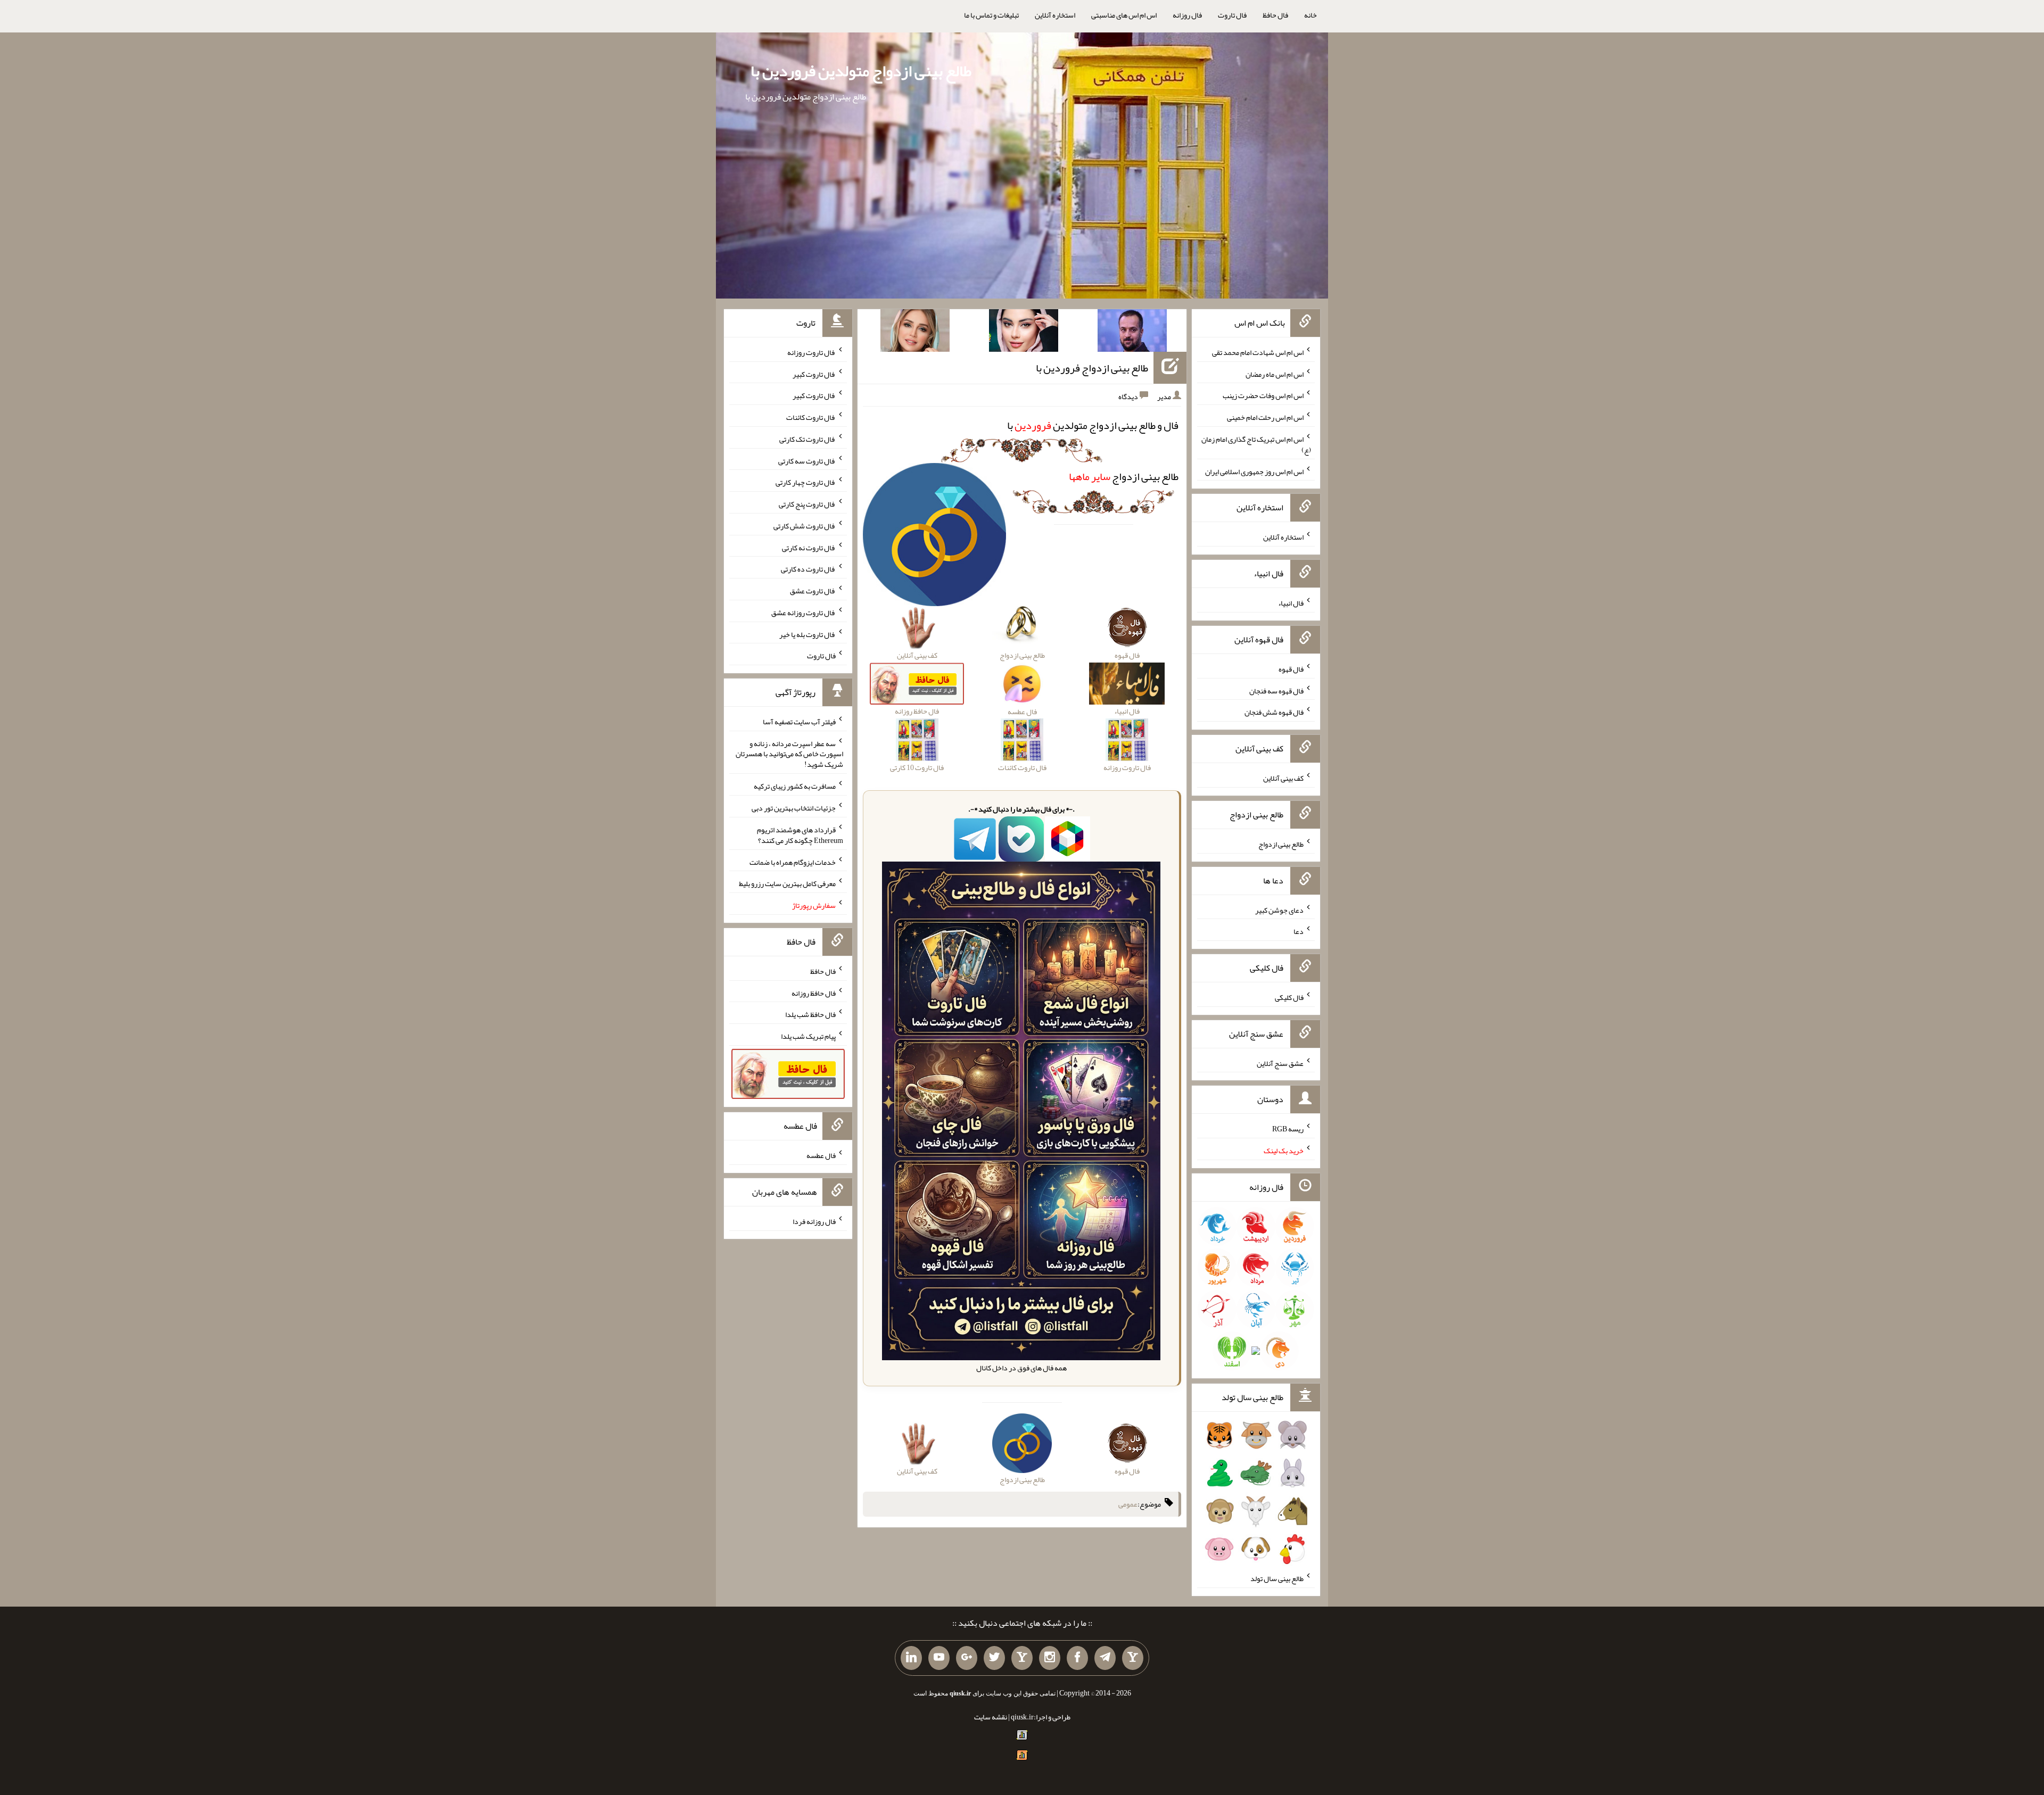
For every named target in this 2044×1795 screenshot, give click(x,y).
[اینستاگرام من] (1050, 1658)
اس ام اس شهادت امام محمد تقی (1258, 352)
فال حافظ (1275, 15)
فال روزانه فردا (814, 1221)
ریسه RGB (1288, 1129)
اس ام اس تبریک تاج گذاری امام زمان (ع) (1256, 444)
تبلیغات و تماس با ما (991, 15)
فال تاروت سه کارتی (807, 460)
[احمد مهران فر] (1132, 333)
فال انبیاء (1291, 603)
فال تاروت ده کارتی (808, 569)
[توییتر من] (994, 1658)
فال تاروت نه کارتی (809, 547)
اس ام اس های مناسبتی (1124, 15)
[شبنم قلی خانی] (915, 333)
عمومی (1128, 1504)
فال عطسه (821, 1155)
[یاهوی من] (1133, 1658)
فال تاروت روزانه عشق (803, 613)
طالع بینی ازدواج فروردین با (1092, 368)
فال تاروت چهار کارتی (806, 482)
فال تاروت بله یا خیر (807, 634)
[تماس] (1022, 1658)
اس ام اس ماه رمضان (1275, 374)
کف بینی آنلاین (1283, 778)
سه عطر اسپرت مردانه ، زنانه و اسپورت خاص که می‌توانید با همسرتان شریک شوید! (789, 754)
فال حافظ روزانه (814, 992)
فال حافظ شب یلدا (810, 1014)
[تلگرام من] (1105, 1658)
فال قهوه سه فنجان (1276, 690)
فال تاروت (1232, 15)
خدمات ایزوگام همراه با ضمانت (793, 862)
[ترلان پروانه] (1024, 333)
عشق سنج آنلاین (1280, 1063)
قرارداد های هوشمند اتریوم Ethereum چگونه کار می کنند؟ (800, 835)
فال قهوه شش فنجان (1274, 712)
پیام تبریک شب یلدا (808, 1036)
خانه (1311, 15)
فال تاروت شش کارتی (805, 526)
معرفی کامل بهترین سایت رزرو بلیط (787, 883)
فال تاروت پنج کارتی (807, 504)
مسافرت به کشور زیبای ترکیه (795, 786)
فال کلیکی (1289, 997)
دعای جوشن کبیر (1279, 909)
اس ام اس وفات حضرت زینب (1263, 395)
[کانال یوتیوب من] (939, 1658)
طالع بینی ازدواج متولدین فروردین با (861, 71)
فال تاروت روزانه (811, 352)
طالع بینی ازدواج (1124, 476)
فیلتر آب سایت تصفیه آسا (799, 722)
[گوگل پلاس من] (967, 1658)
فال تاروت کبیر (814, 374)
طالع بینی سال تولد (1277, 1578)
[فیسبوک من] (1077, 1658)
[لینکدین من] (911, 1658)
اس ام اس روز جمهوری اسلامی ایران (1254, 471)
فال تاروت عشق (813, 591)
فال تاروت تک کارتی (807, 439)
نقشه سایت (991, 1717)
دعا (1299, 931)
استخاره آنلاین (1055, 15)
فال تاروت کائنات (811, 417)
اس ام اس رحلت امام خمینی (1265, 417)
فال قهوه (1291, 669)
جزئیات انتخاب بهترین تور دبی (794, 808)
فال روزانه (1187, 15)
